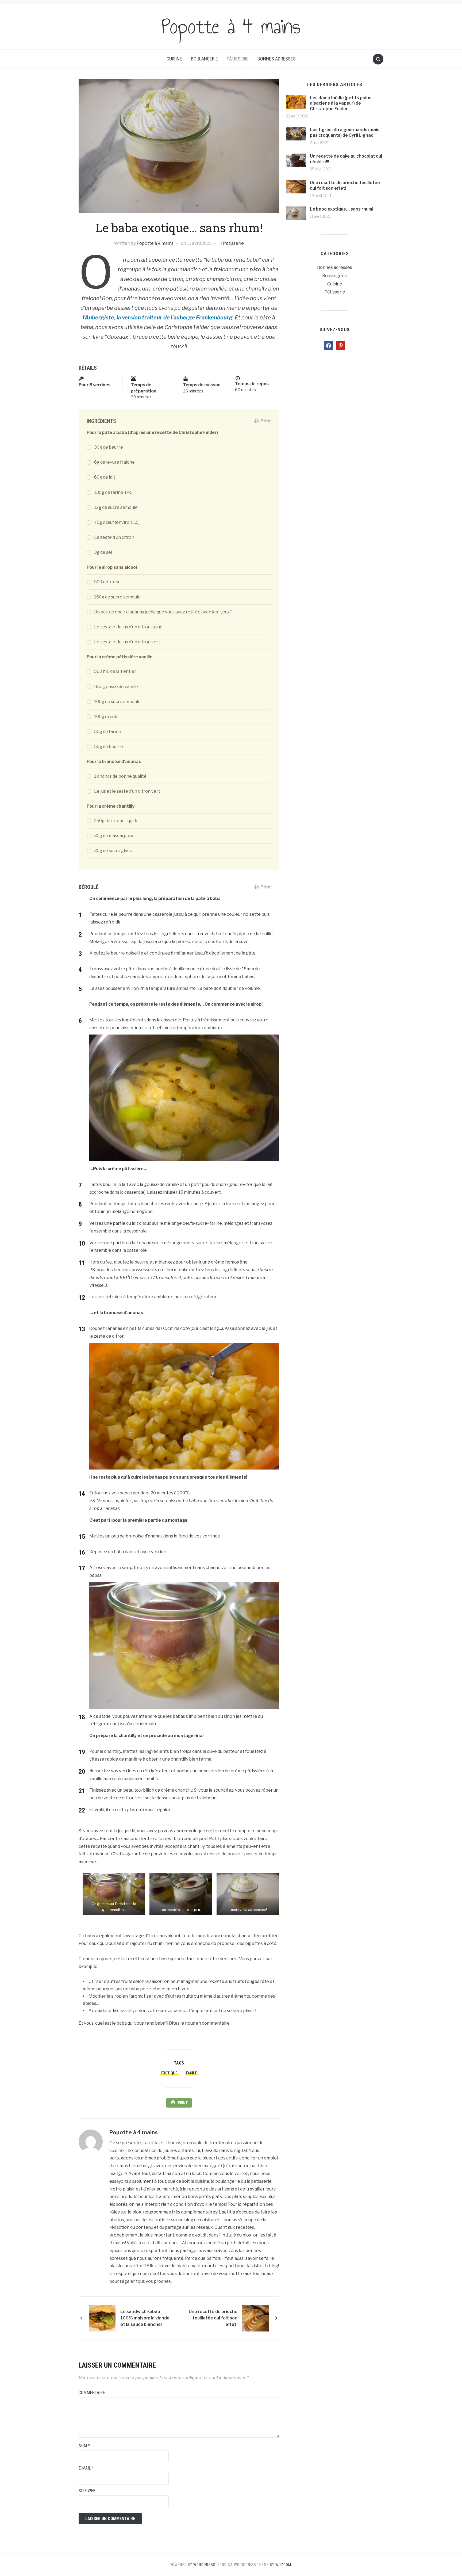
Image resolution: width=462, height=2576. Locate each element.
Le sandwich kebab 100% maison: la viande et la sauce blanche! (145, 2318)
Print (266, 421)
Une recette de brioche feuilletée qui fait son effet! (213, 2318)
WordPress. (205, 2565)
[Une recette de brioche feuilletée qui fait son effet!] (256, 2318)
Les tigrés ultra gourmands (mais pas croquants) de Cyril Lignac (345, 132)
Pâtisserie (238, 59)
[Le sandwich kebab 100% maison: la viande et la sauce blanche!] (102, 2318)
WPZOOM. (284, 2565)
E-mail (86, 2468)
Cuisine (174, 59)
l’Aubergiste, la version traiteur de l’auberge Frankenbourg (158, 318)
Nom (84, 2446)
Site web (87, 2491)
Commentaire (92, 2393)
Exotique (169, 2073)
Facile (191, 2073)
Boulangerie (204, 59)
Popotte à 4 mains (231, 26)
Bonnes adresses (277, 59)
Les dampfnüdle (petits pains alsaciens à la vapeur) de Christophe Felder (341, 103)
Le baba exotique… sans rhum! (342, 209)
